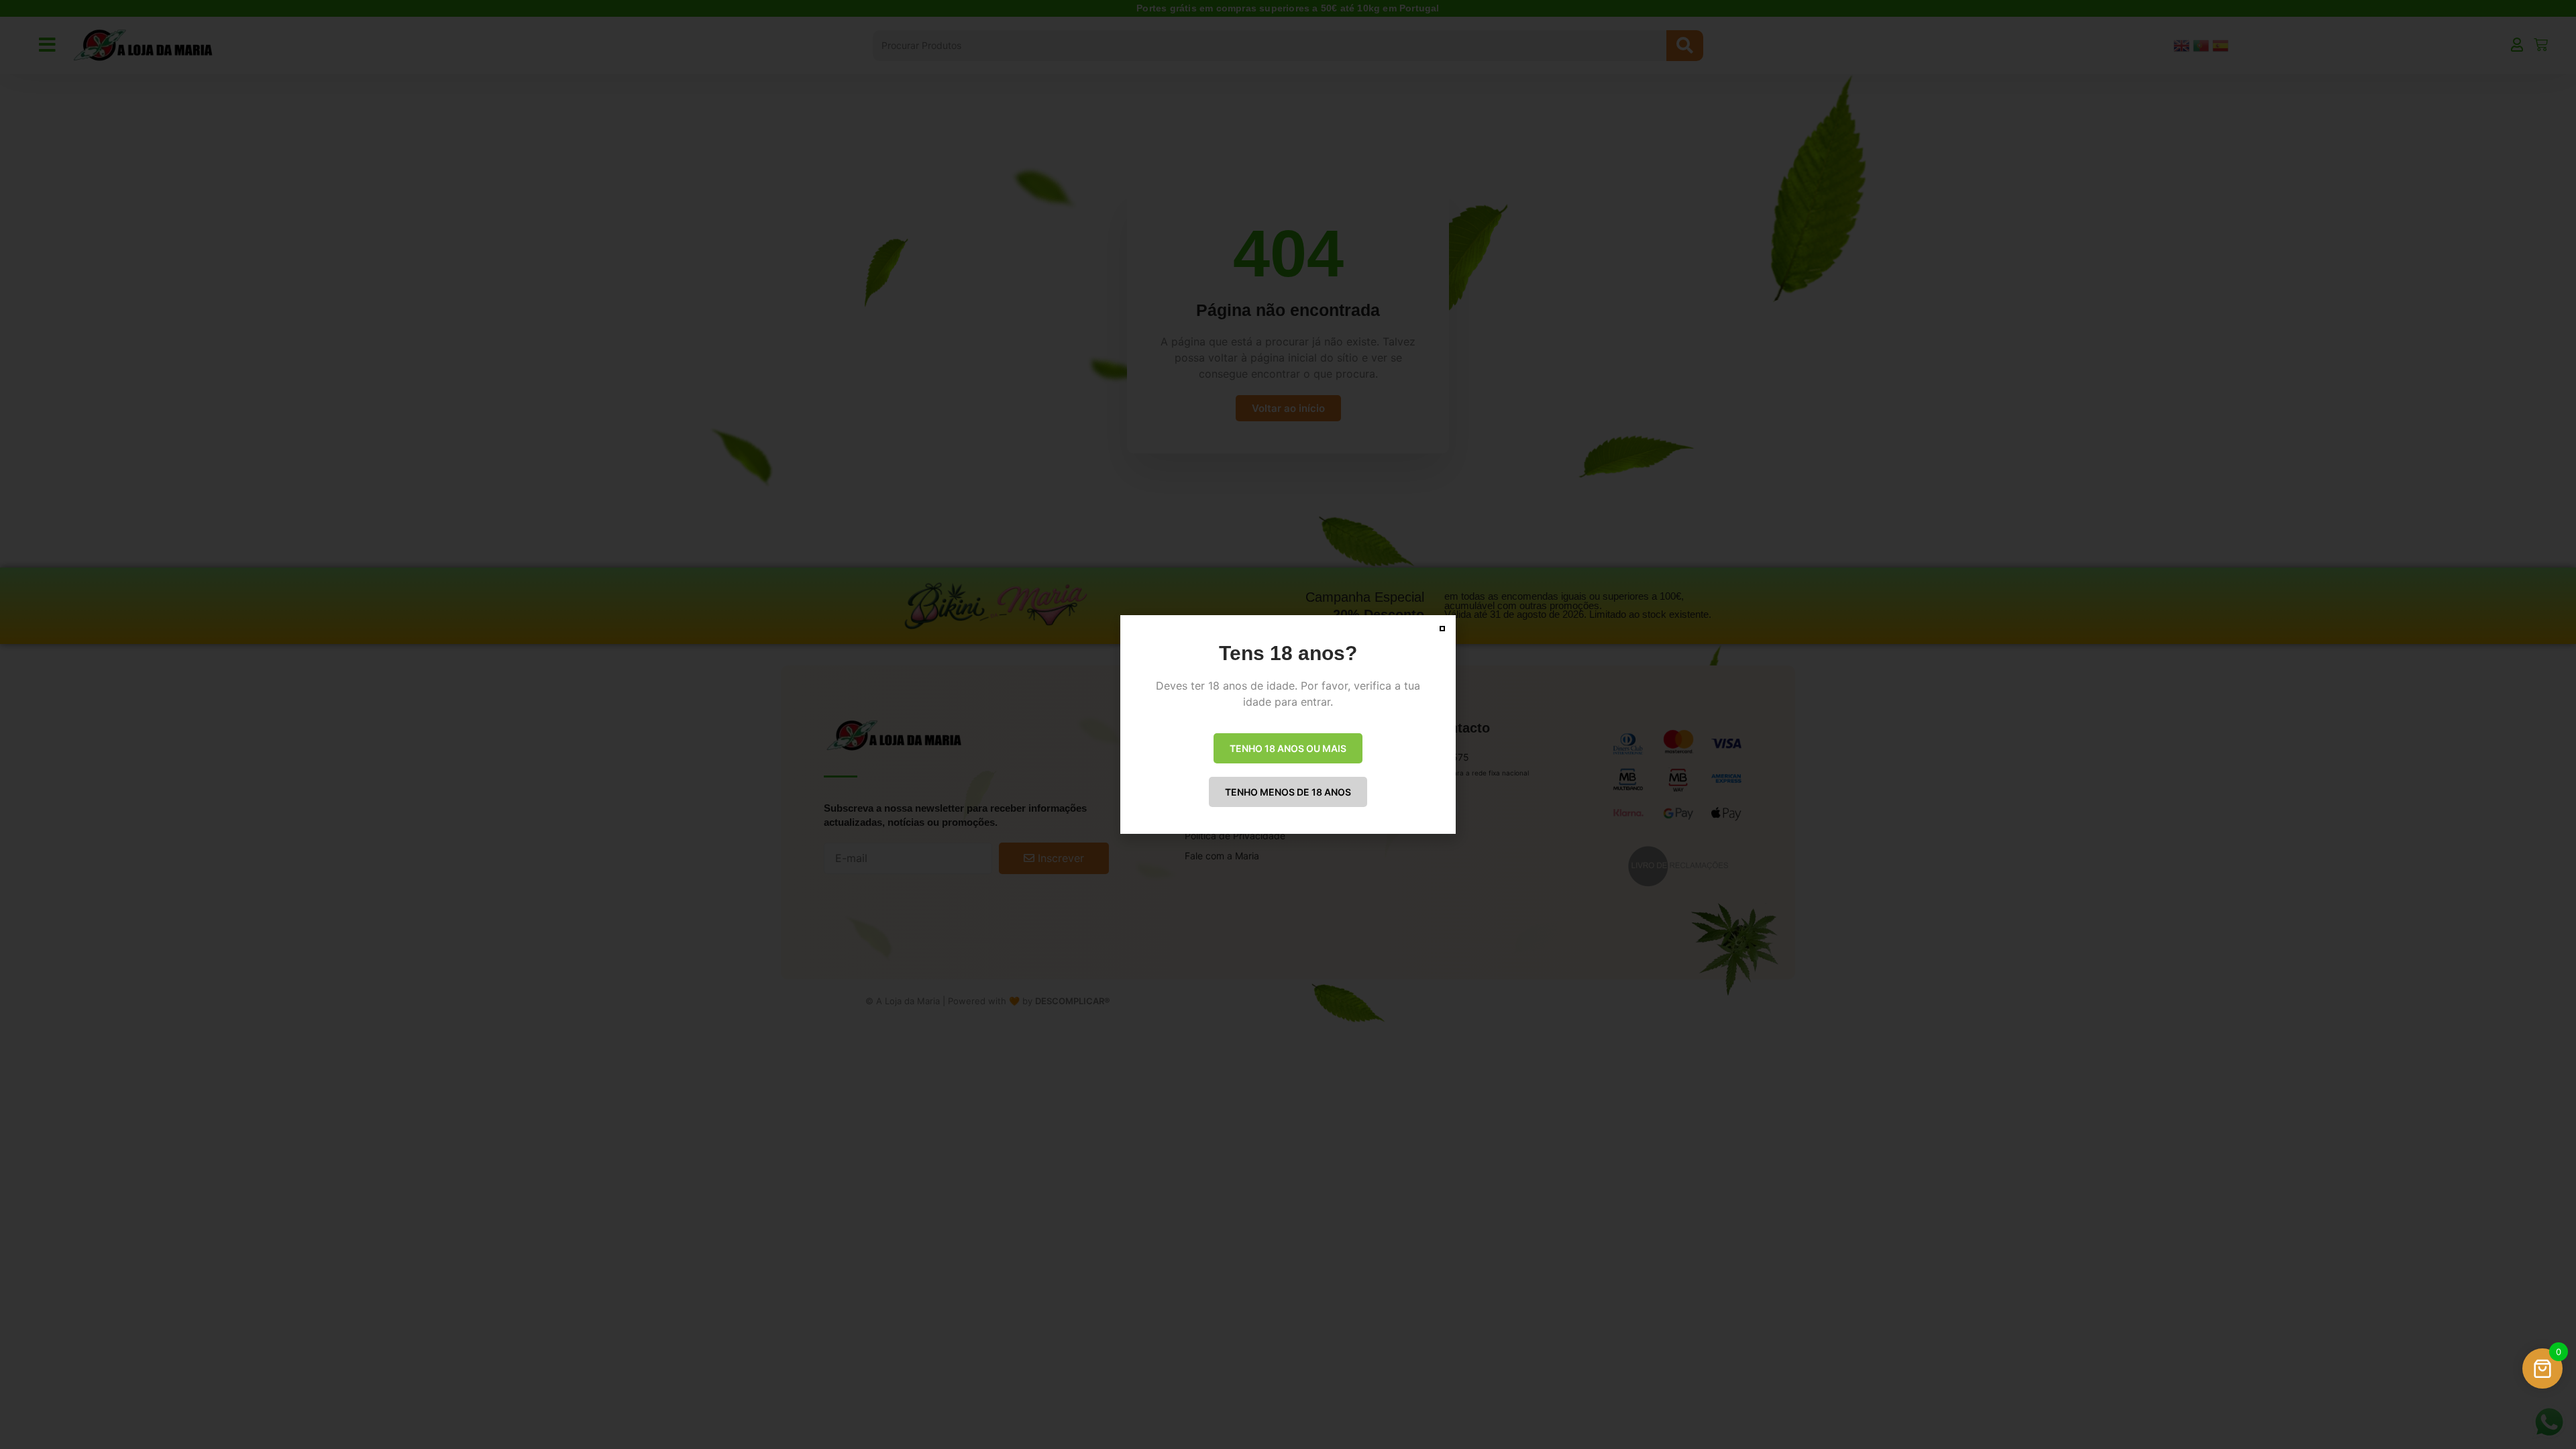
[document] (1288, 724)
